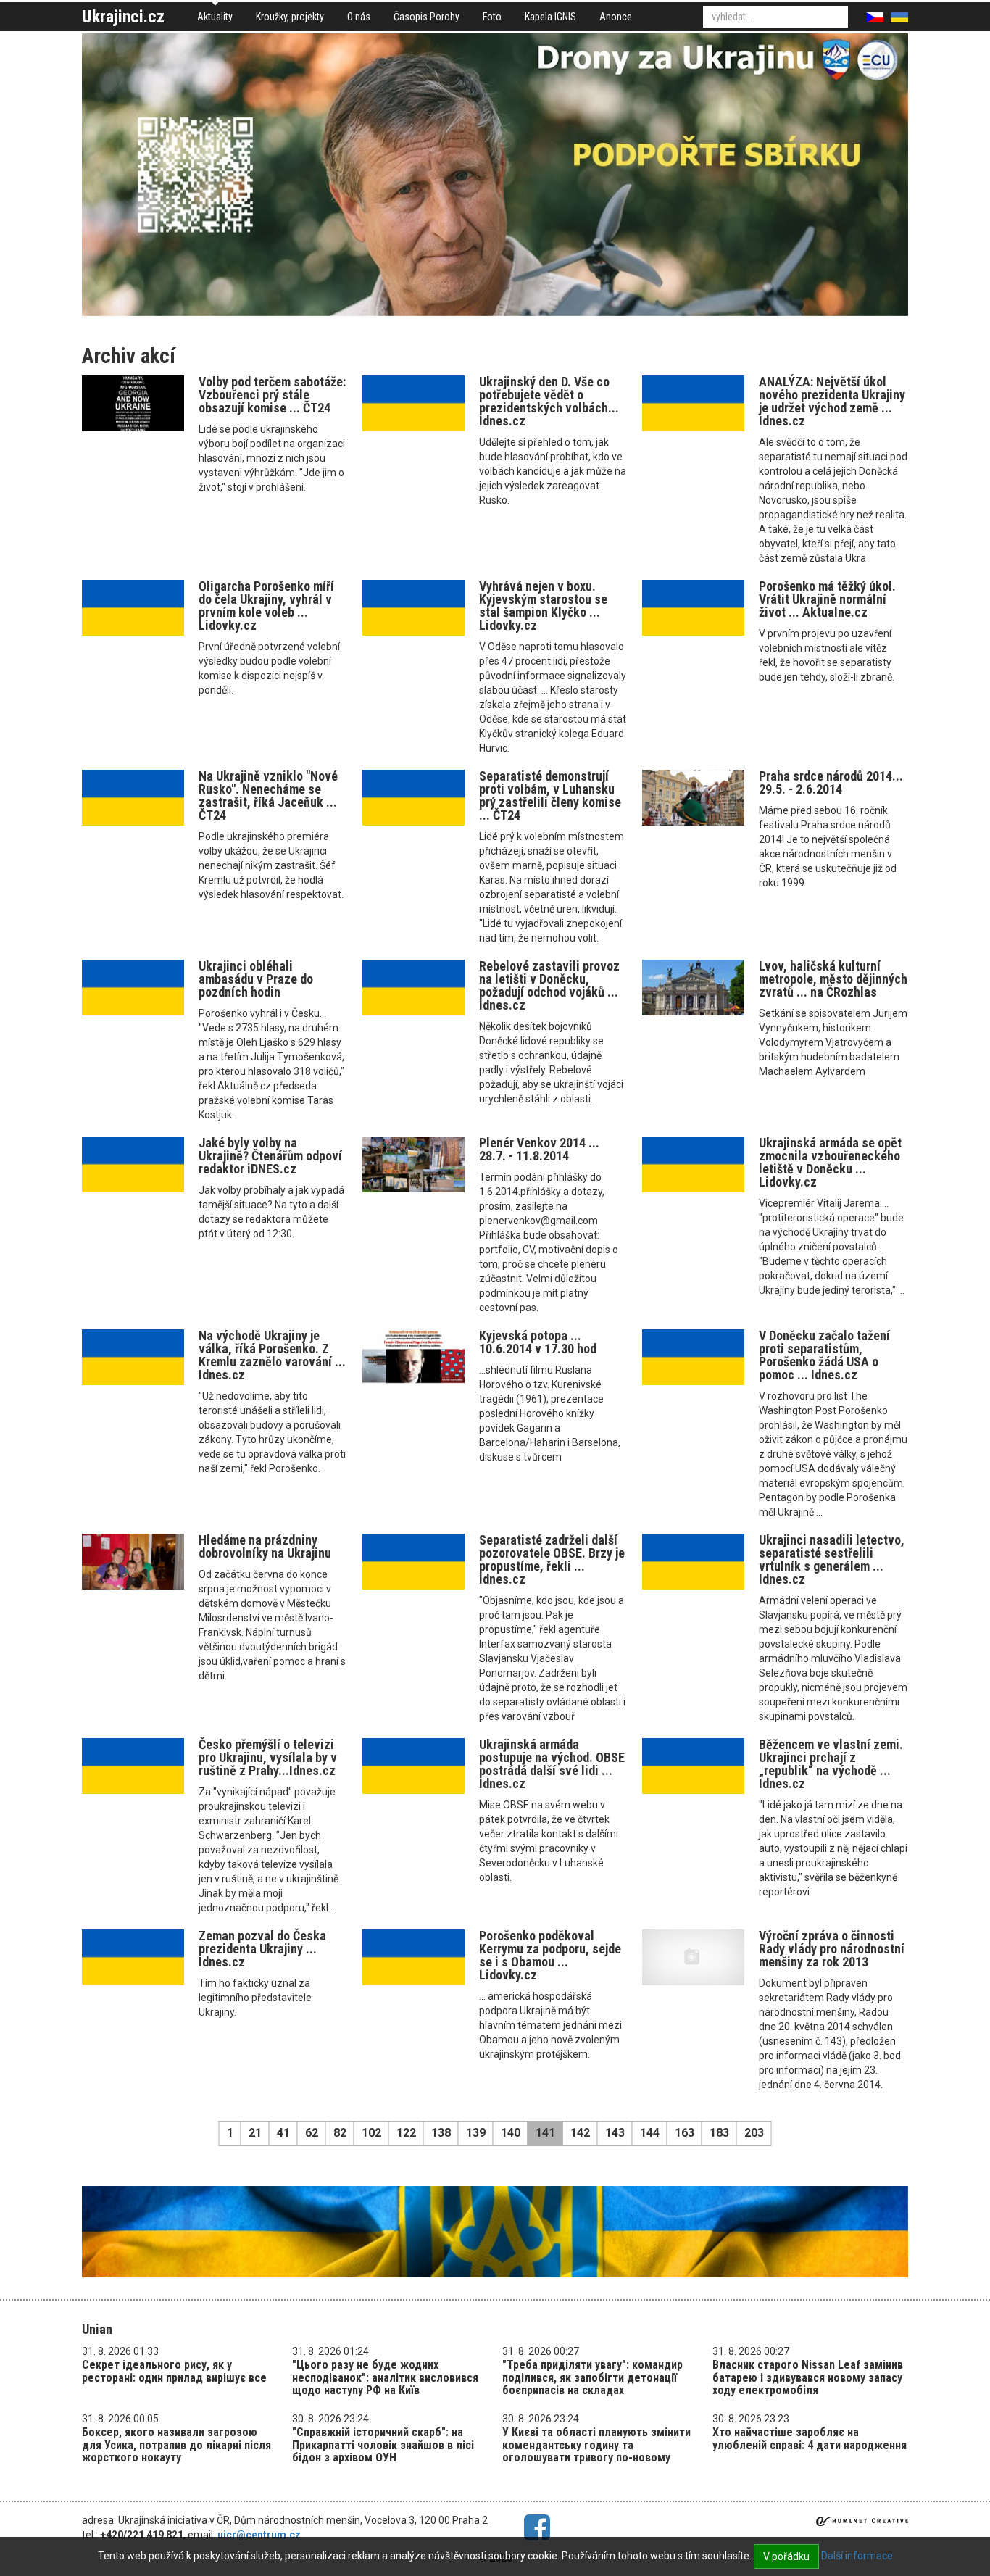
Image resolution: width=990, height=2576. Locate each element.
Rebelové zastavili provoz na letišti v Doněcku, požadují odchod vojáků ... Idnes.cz (549, 985)
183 (719, 2133)
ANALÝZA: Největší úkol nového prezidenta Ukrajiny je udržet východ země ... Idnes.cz (832, 401)
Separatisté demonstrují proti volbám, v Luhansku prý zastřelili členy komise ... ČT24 (550, 795)
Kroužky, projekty (290, 17)
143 (615, 2133)
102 (371, 2133)
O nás (359, 17)
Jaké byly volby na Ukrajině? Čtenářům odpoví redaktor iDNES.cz (270, 1156)
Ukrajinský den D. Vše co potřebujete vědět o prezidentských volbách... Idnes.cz (549, 401)
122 (406, 2133)
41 (283, 2133)
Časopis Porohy (427, 17)
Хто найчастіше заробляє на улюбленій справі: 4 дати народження (810, 2439)
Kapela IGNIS (550, 17)
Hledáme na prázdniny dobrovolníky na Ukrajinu (265, 1546)
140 (511, 2133)
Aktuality (215, 17)
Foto (492, 17)
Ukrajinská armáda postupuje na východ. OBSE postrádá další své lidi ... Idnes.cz (552, 1764)
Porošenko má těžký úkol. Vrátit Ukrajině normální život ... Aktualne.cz (827, 599)
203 (754, 2133)
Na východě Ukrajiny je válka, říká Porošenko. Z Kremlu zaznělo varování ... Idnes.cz (272, 1355)
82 (340, 2133)
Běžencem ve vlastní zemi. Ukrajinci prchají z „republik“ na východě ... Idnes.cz (831, 1764)
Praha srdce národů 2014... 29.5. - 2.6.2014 (831, 782)
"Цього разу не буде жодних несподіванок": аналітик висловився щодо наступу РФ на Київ (385, 2377)
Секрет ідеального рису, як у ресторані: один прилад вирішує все (174, 2371)
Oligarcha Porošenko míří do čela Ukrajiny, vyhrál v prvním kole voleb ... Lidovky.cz (266, 606)
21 (255, 2133)
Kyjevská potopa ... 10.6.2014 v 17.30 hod (538, 1342)
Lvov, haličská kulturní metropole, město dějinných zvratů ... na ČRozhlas (833, 979)
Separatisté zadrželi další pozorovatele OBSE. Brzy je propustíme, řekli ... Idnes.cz (552, 1559)
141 (545, 2133)
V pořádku (786, 2556)
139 (476, 2133)
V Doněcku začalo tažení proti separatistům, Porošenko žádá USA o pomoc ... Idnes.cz (824, 1355)
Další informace (857, 2556)
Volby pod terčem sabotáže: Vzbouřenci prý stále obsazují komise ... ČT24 (272, 395)
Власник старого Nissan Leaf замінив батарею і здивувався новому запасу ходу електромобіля (808, 2377)
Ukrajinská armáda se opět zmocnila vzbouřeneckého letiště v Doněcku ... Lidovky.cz (830, 1162)
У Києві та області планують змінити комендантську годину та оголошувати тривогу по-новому (596, 2445)
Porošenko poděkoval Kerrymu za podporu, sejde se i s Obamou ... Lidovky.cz (550, 1955)
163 (685, 2133)
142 (580, 2133)
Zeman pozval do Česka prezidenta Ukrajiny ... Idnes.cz (262, 1949)
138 (441, 2133)
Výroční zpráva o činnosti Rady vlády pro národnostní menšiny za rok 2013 (832, 1949)
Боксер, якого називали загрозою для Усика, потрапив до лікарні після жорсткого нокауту (176, 2445)
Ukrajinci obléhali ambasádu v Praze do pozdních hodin (256, 979)
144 (650, 2133)
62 (312, 2133)
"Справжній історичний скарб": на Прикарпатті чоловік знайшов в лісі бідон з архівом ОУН (383, 2445)
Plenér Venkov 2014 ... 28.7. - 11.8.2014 (539, 1149)
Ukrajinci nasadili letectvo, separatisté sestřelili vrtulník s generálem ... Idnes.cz (832, 1559)
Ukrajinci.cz (123, 17)
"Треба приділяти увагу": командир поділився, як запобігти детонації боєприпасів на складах (592, 2377)
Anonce (616, 17)
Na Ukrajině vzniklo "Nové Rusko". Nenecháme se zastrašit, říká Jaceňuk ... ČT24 (268, 795)
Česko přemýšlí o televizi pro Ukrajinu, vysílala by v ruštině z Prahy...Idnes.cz (268, 1757)
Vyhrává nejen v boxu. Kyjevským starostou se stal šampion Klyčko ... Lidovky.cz (543, 606)
